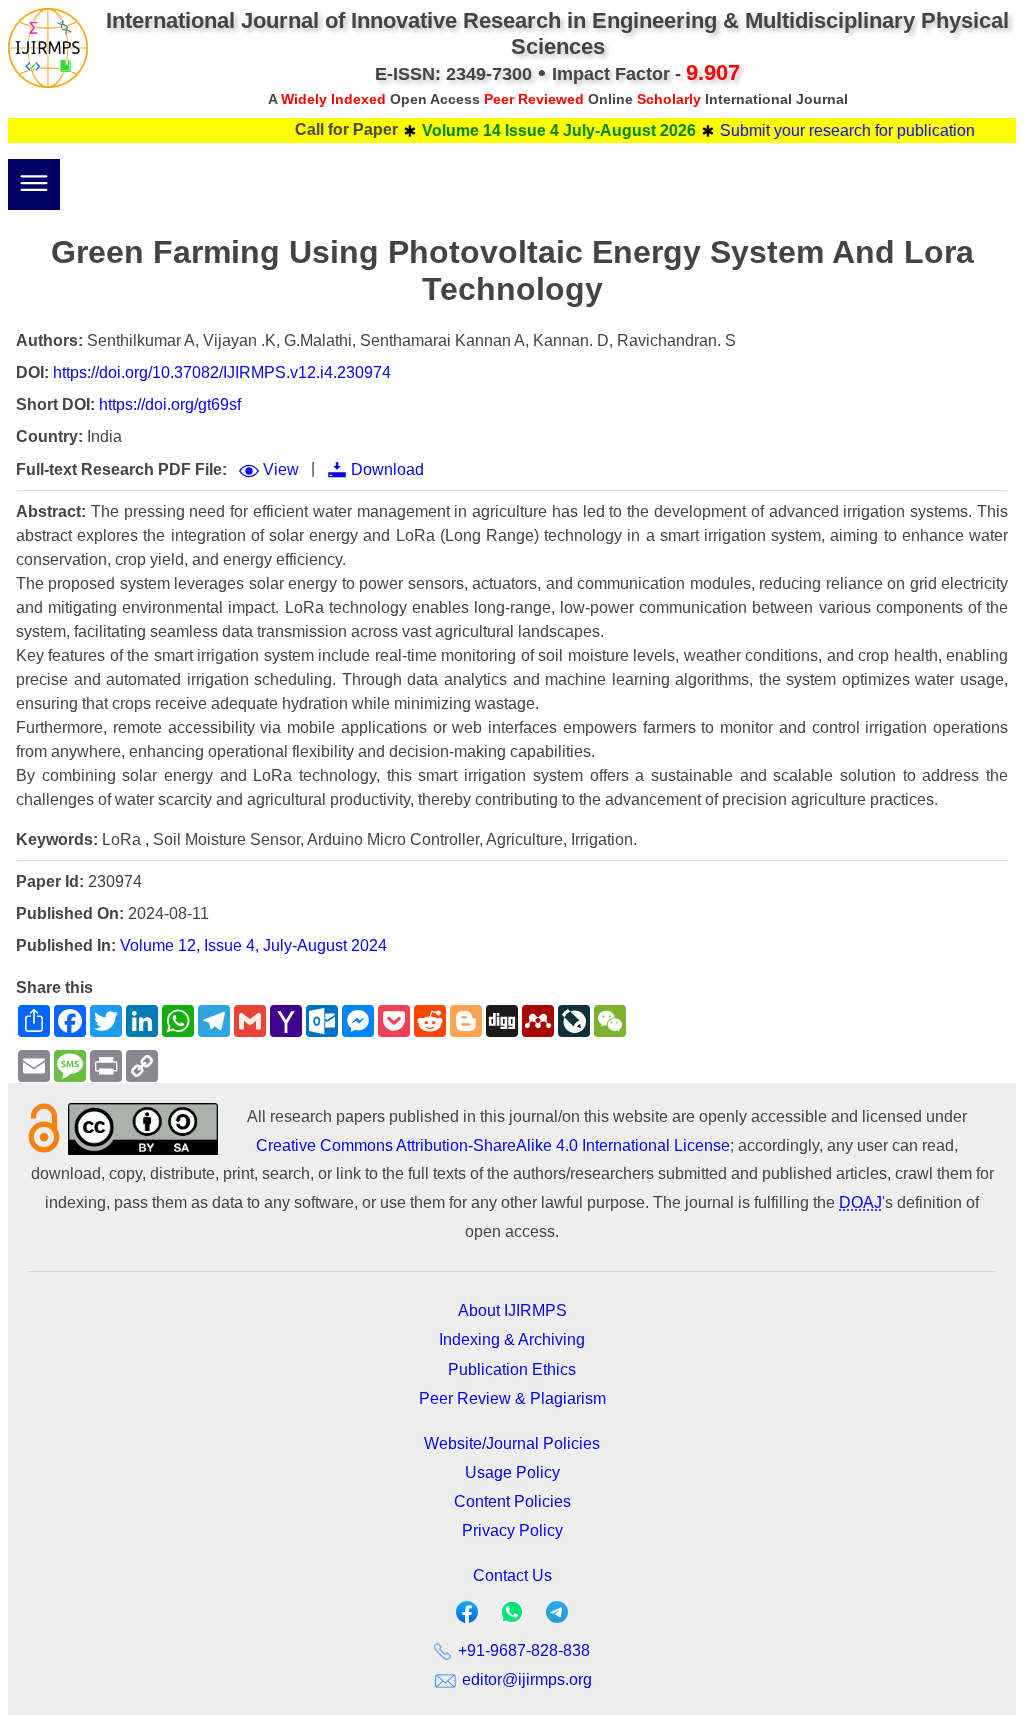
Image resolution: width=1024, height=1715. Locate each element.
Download (387, 469)
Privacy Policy (512, 1530)
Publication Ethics (512, 1369)
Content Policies (512, 1501)
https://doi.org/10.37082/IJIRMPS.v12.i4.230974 (222, 372)
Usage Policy (512, 1472)
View (281, 469)
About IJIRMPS (512, 1310)
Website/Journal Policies (512, 1443)
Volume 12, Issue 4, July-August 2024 (253, 945)
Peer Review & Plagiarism (512, 1398)
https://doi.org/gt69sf (170, 404)
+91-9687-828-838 (522, 1650)
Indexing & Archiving (512, 1339)
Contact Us (512, 1575)
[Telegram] (557, 1616)
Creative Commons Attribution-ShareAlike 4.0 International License (493, 1145)
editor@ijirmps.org (525, 1679)
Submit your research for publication (821, 130)
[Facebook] (467, 1616)
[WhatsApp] (512, 1618)
